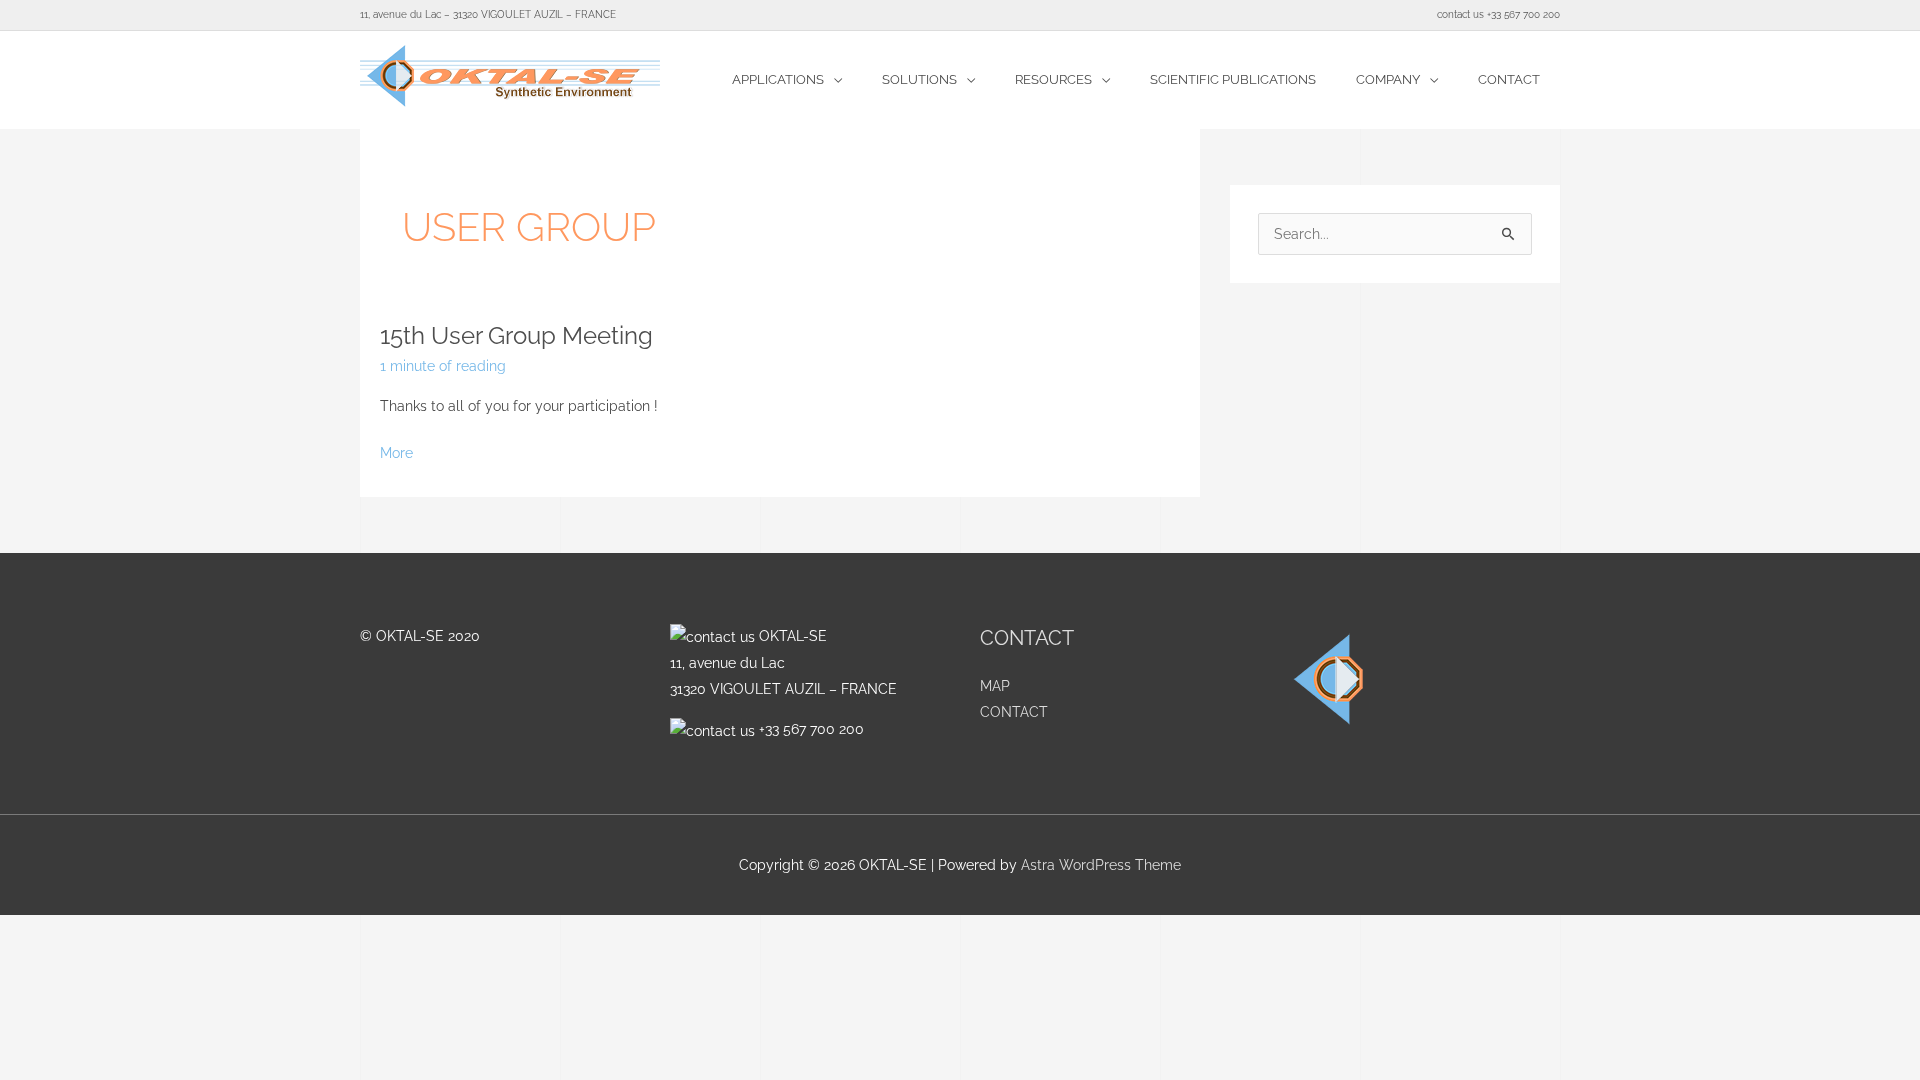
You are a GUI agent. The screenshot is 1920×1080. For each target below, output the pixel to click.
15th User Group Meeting (516, 335)
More (396, 450)
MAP (995, 686)
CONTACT (1014, 712)
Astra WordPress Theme (1101, 865)
